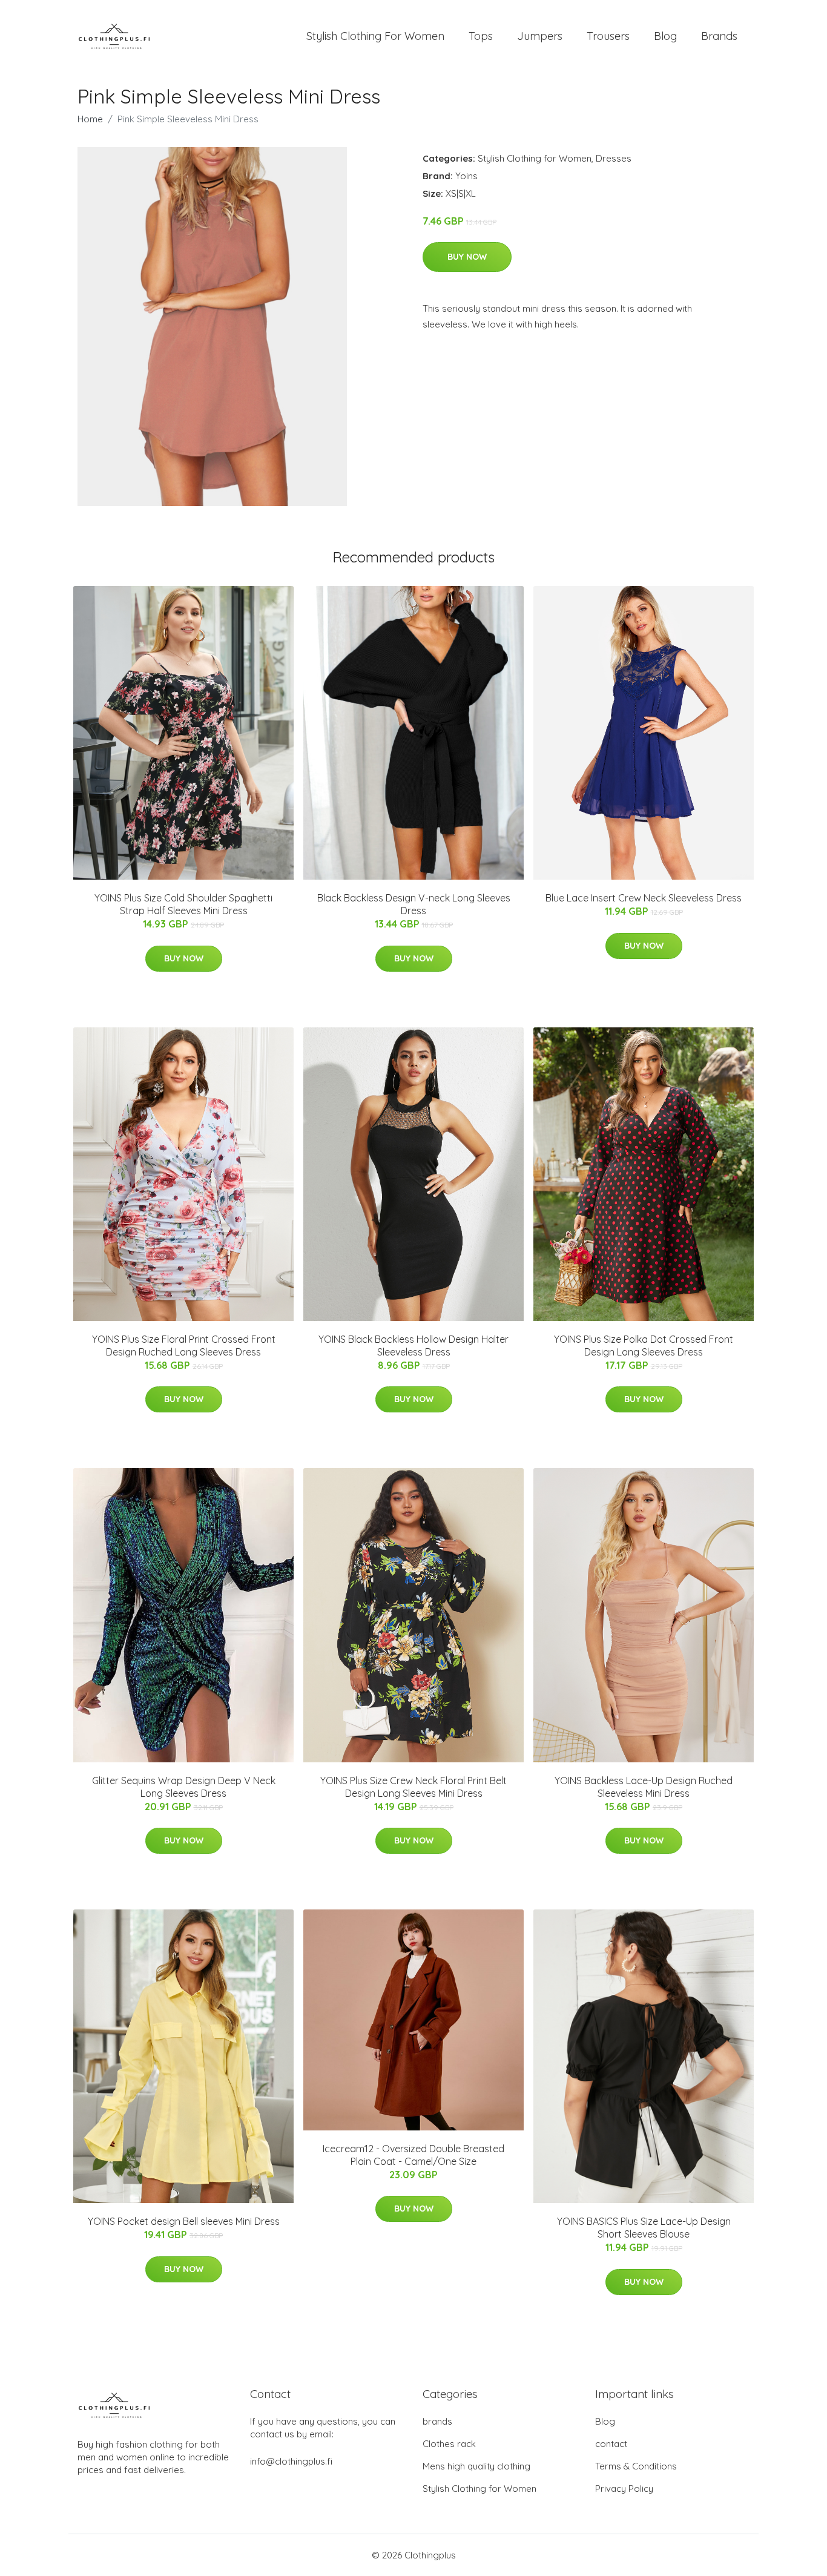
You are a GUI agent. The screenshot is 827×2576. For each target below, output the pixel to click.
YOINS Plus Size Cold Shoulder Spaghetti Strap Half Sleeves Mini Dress (183, 904)
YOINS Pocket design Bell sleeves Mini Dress (184, 2221)
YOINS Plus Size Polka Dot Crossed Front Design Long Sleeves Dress (644, 1346)
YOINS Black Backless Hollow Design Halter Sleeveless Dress (413, 1346)
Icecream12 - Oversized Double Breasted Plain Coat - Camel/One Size (413, 2155)
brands (437, 2421)
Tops (481, 36)
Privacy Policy (624, 2489)
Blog (665, 36)
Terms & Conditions (636, 2466)
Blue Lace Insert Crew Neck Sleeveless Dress (644, 898)
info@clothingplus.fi (291, 2461)
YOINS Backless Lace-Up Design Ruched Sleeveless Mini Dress (644, 1787)
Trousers (608, 36)
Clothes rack (449, 2444)
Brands (719, 36)
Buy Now (467, 257)
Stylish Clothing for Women (535, 158)
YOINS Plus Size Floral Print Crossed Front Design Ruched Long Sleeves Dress (184, 1346)
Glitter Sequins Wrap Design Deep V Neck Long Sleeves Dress (184, 1787)
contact (611, 2444)
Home (90, 119)
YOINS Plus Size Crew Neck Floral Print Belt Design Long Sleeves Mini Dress (413, 1787)
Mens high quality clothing (476, 2466)
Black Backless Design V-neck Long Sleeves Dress (414, 904)
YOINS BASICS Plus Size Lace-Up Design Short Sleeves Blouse (644, 2228)
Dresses (614, 158)
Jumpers (540, 36)
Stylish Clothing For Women (375, 36)
